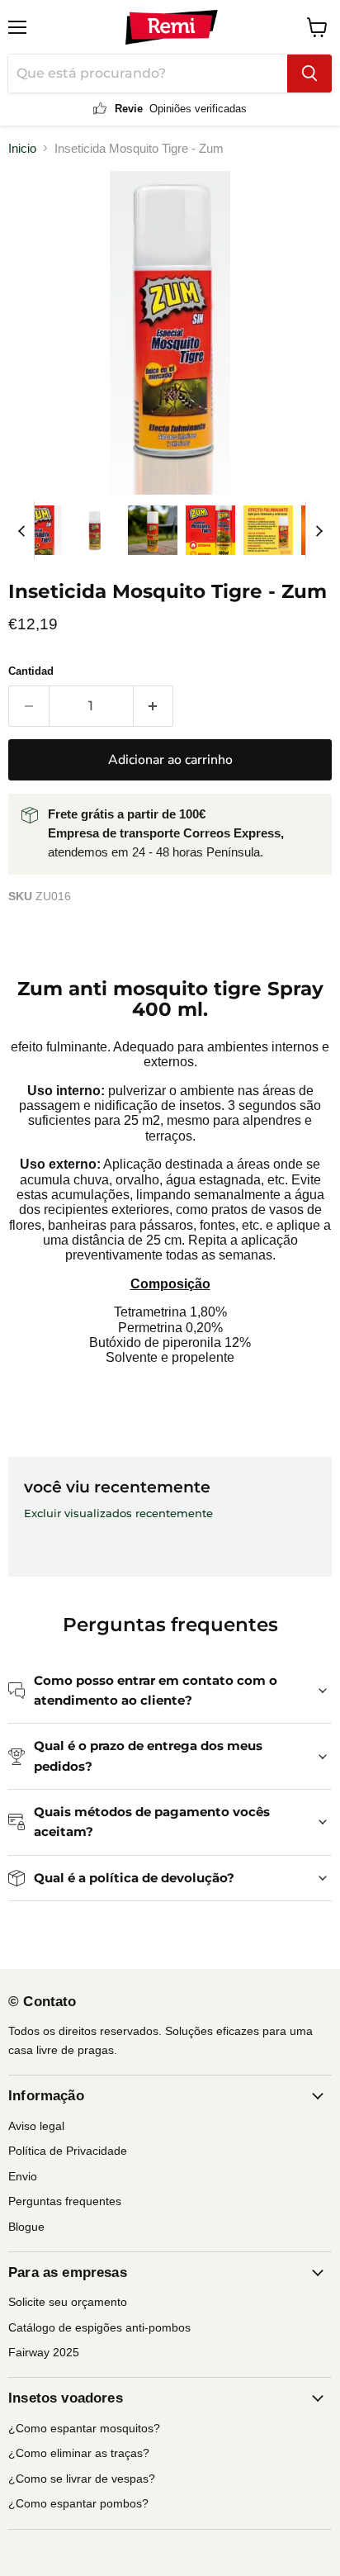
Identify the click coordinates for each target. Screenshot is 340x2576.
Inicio (22, 148)
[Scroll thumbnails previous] (21, 530)
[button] (37, 530)
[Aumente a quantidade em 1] (154, 706)
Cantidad (31, 671)
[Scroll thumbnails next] (319, 530)
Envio (23, 2176)
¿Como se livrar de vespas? (82, 2479)
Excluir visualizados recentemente (118, 1513)
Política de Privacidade (68, 2151)
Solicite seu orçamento (68, 2302)
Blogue (26, 2227)
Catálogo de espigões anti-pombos (99, 2327)
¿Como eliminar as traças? (79, 2453)
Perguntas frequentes (65, 2201)
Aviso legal (36, 2126)
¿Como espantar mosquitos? (84, 2428)
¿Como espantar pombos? (78, 2503)
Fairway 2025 (44, 2352)
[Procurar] (309, 74)
